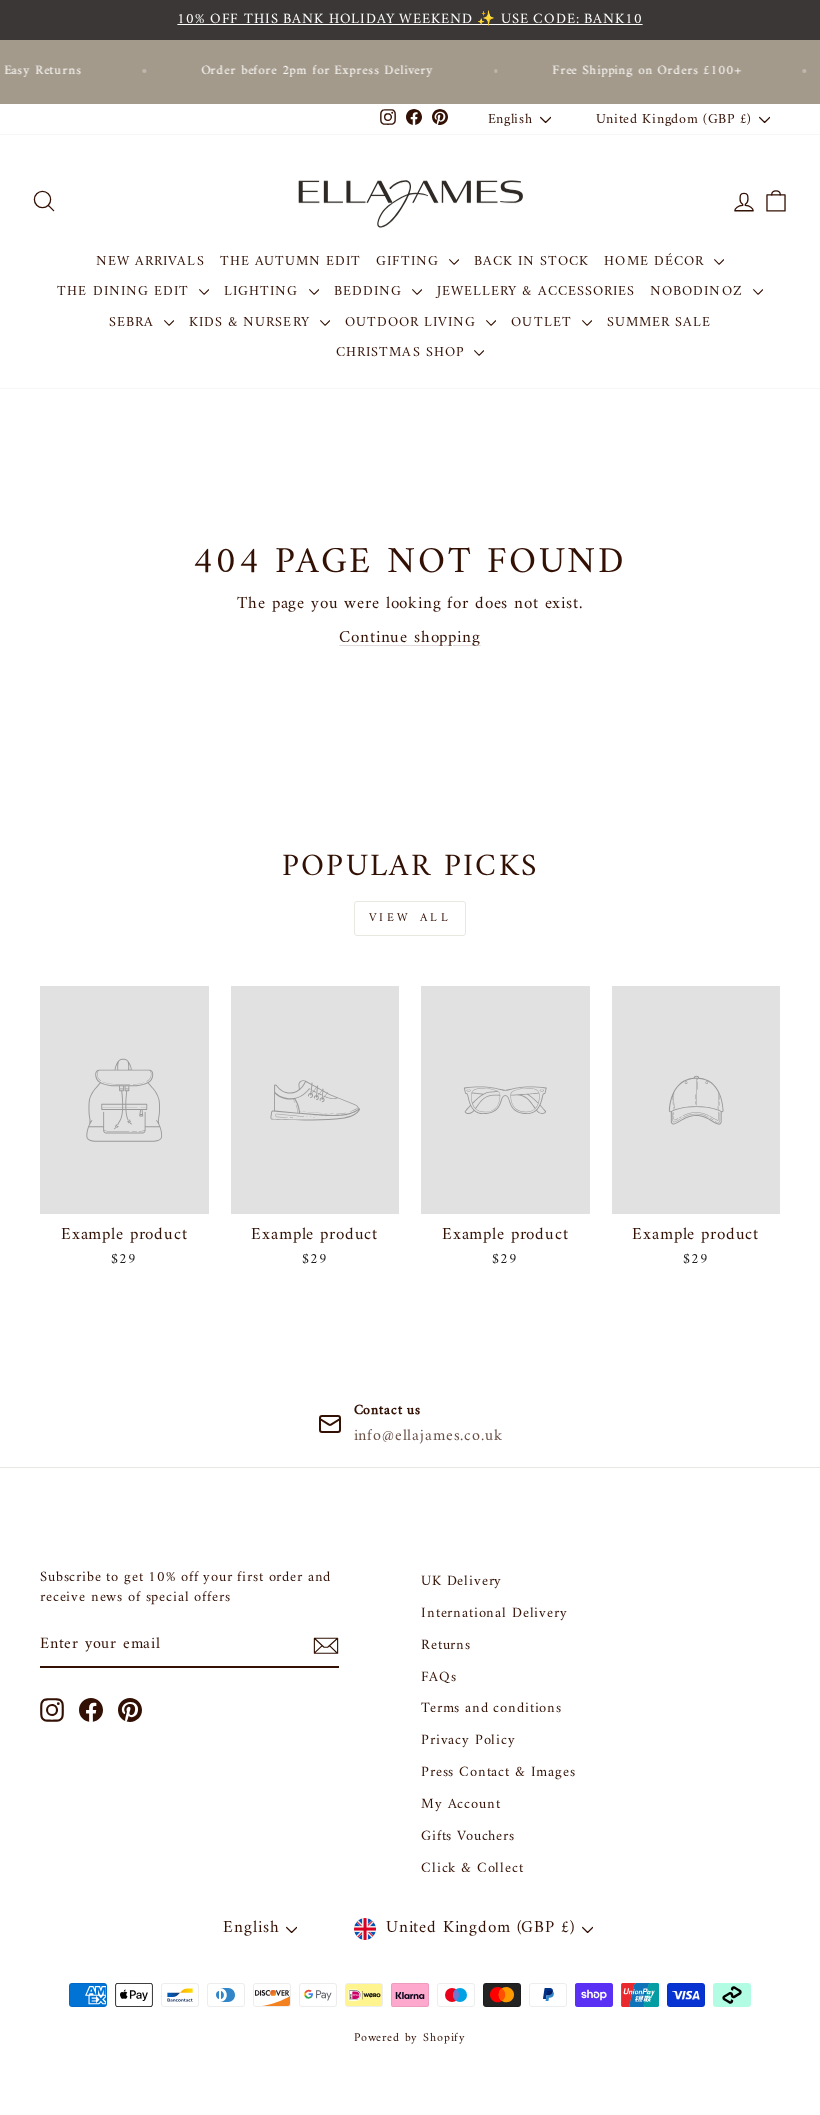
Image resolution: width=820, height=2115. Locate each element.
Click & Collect (472, 1868)
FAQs (438, 1677)
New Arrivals (150, 261)
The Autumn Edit (291, 261)
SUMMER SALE (659, 322)
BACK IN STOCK (532, 261)
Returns (446, 1645)
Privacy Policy (468, 1740)
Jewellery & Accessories (536, 291)
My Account (461, 1804)
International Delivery (494, 1613)
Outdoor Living (413, 322)
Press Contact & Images (498, 1772)
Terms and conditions (491, 1708)
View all (410, 918)
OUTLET (543, 322)
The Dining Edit (125, 291)
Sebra (134, 322)
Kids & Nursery (252, 322)
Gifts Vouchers (468, 1836)
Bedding (370, 291)
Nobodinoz (699, 291)
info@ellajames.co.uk (428, 1436)
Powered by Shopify (410, 2038)
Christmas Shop (402, 352)
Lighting (263, 291)
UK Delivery (461, 1581)
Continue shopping (409, 638)
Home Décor (656, 261)
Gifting (409, 261)
